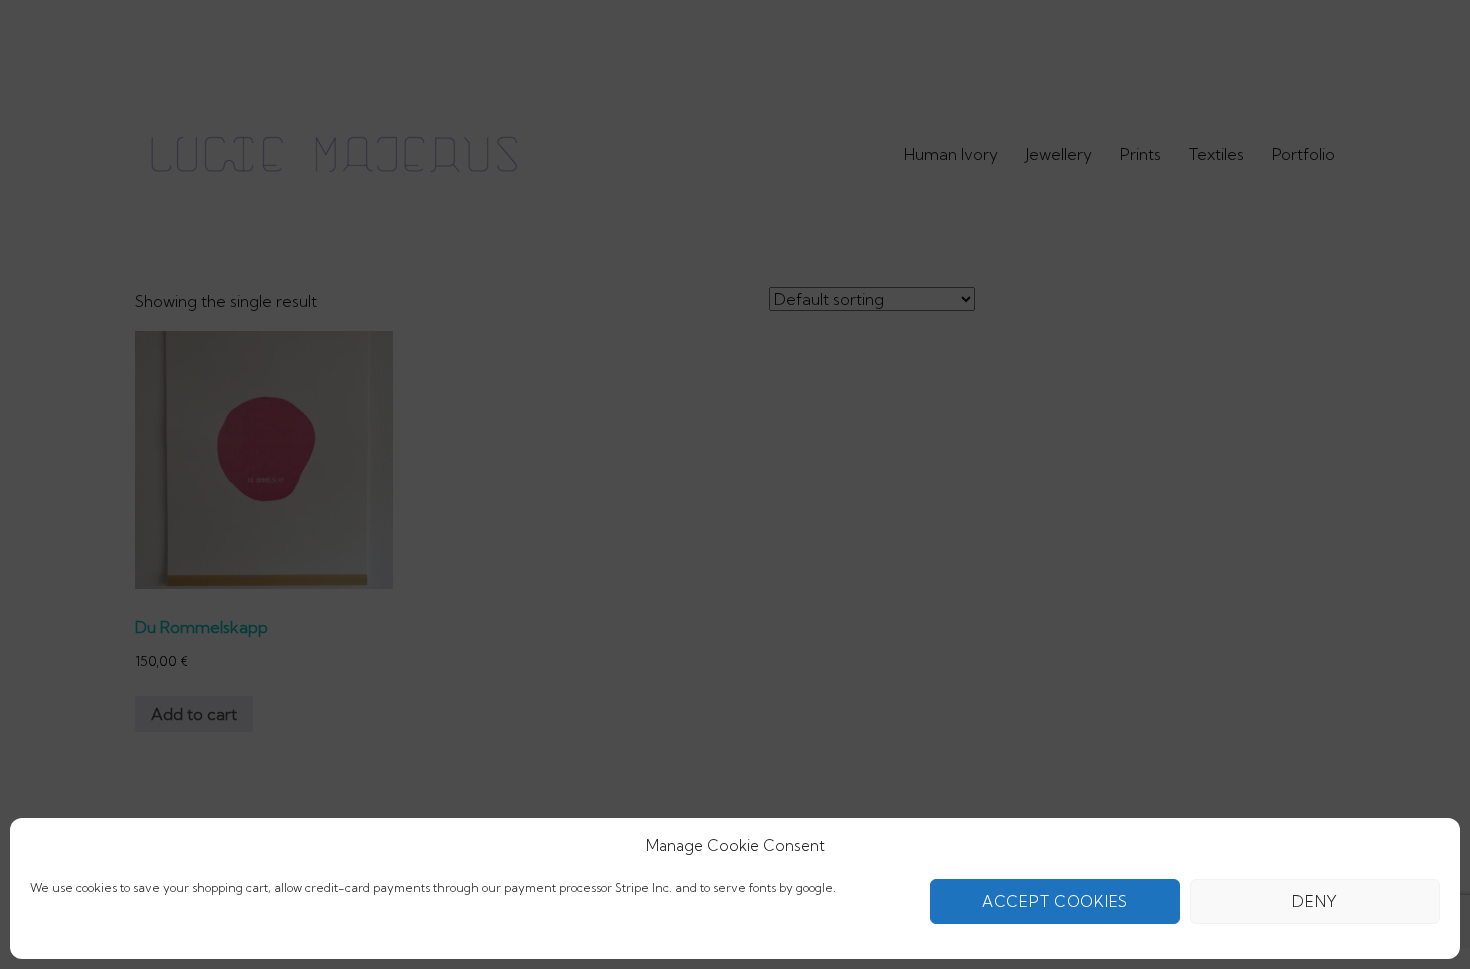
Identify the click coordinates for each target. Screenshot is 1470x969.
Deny (1315, 901)
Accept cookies (1055, 901)
